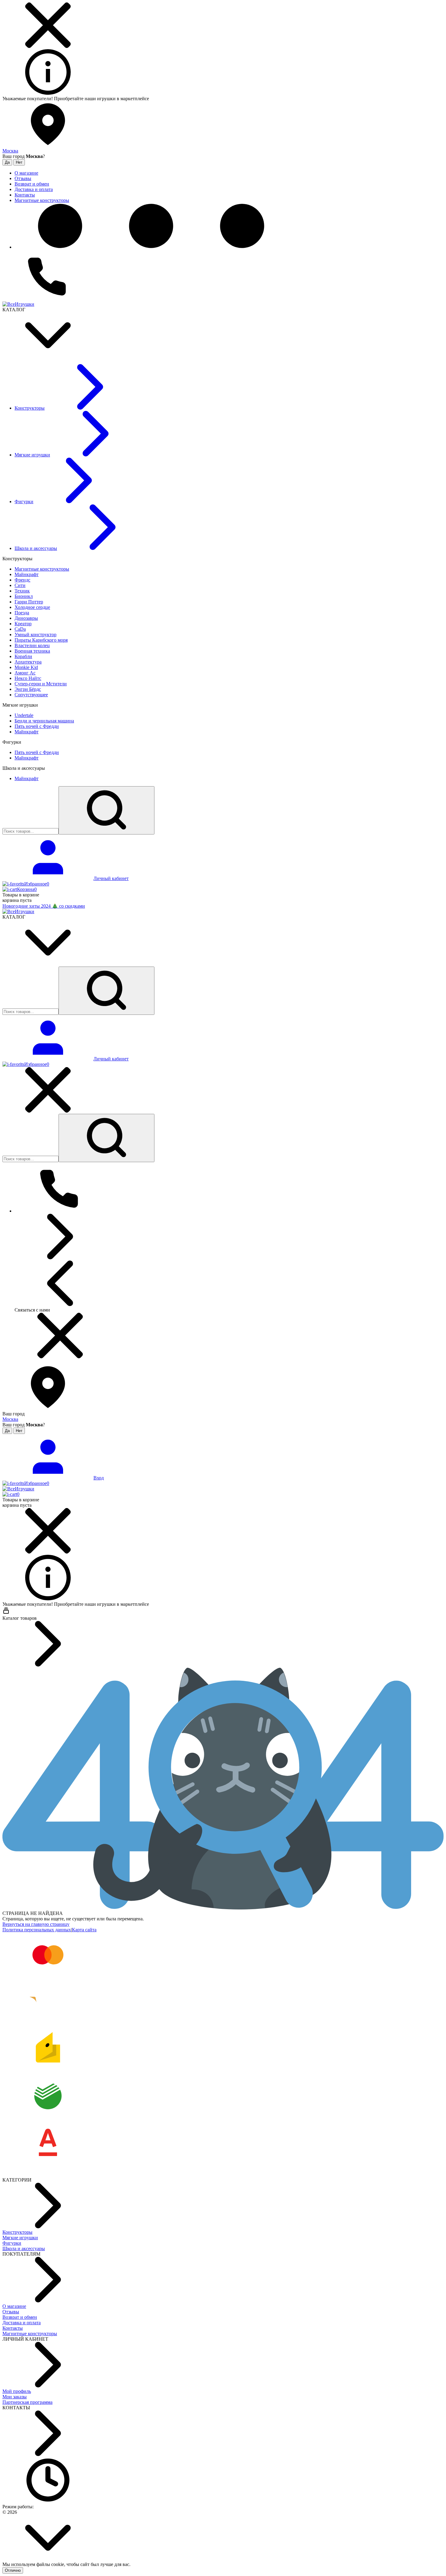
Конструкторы (17, 2232)
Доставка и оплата (22, 2323)
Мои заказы (15, 2397)
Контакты (13, 2328)
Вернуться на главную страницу (36, 1924)
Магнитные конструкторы (30, 2334)
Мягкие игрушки (20, 2238)
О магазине (14, 2306)
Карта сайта (84, 1930)
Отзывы (11, 2312)
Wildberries (161, 99)
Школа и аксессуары (24, 2248)
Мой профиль (17, 2391)
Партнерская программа (27, 2402)
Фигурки (12, 2243)
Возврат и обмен (20, 2317)
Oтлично (13, 2570)
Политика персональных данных (37, 1930)
